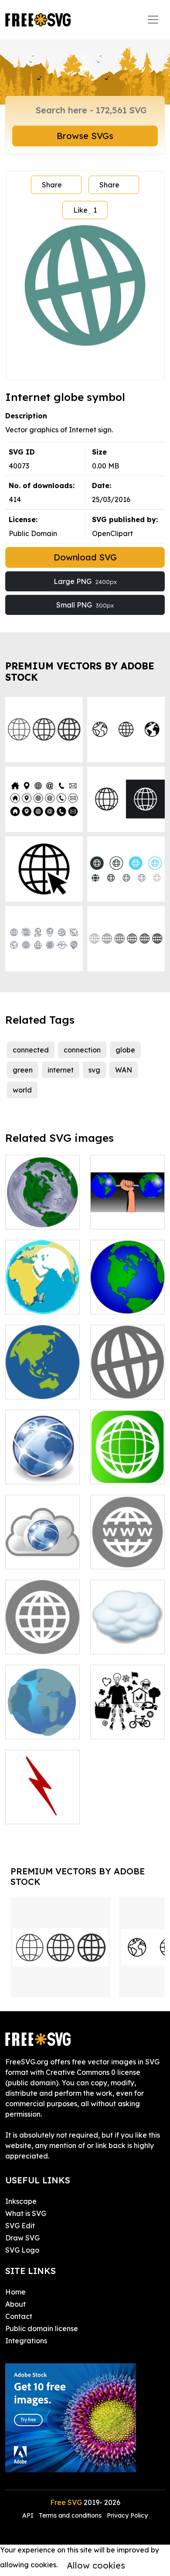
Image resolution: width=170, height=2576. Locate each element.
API (29, 2515)
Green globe (121, 1472)
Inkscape (21, 2201)
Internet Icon (37, 1642)
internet (61, 1070)
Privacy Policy (127, 2515)
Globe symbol (37, 1387)
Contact (19, 2316)
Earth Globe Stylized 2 (43, 1212)
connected (31, 1050)
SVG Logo (22, 2250)
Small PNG (85, 605)
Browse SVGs (85, 136)
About (15, 2304)
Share (52, 185)
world (22, 1090)
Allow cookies (96, 2565)
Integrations (26, 2341)
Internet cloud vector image (127, 1637)
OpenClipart (112, 533)
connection (82, 1050)
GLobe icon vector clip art (43, 1722)
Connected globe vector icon (42, 1462)
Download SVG (85, 557)
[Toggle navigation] (153, 20)
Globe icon (118, 1387)
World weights (124, 1217)
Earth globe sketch (42, 1297)
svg (94, 1070)
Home (15, 2292)
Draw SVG (22, 2238)
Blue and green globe (128, 1297)
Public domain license (42, 2328)
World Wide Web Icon (128, 1552)
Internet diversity (128, 1722)
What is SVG (26, 2213)
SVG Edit (20, 2226)
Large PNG (85, 581)
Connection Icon (42, 1812)
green (23, 1070)
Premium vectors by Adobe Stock (80, 671)
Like (85, 210)
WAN (124, 1070)
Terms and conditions (70, 2515)
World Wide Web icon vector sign (43, 1547)
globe (125, 1050)
